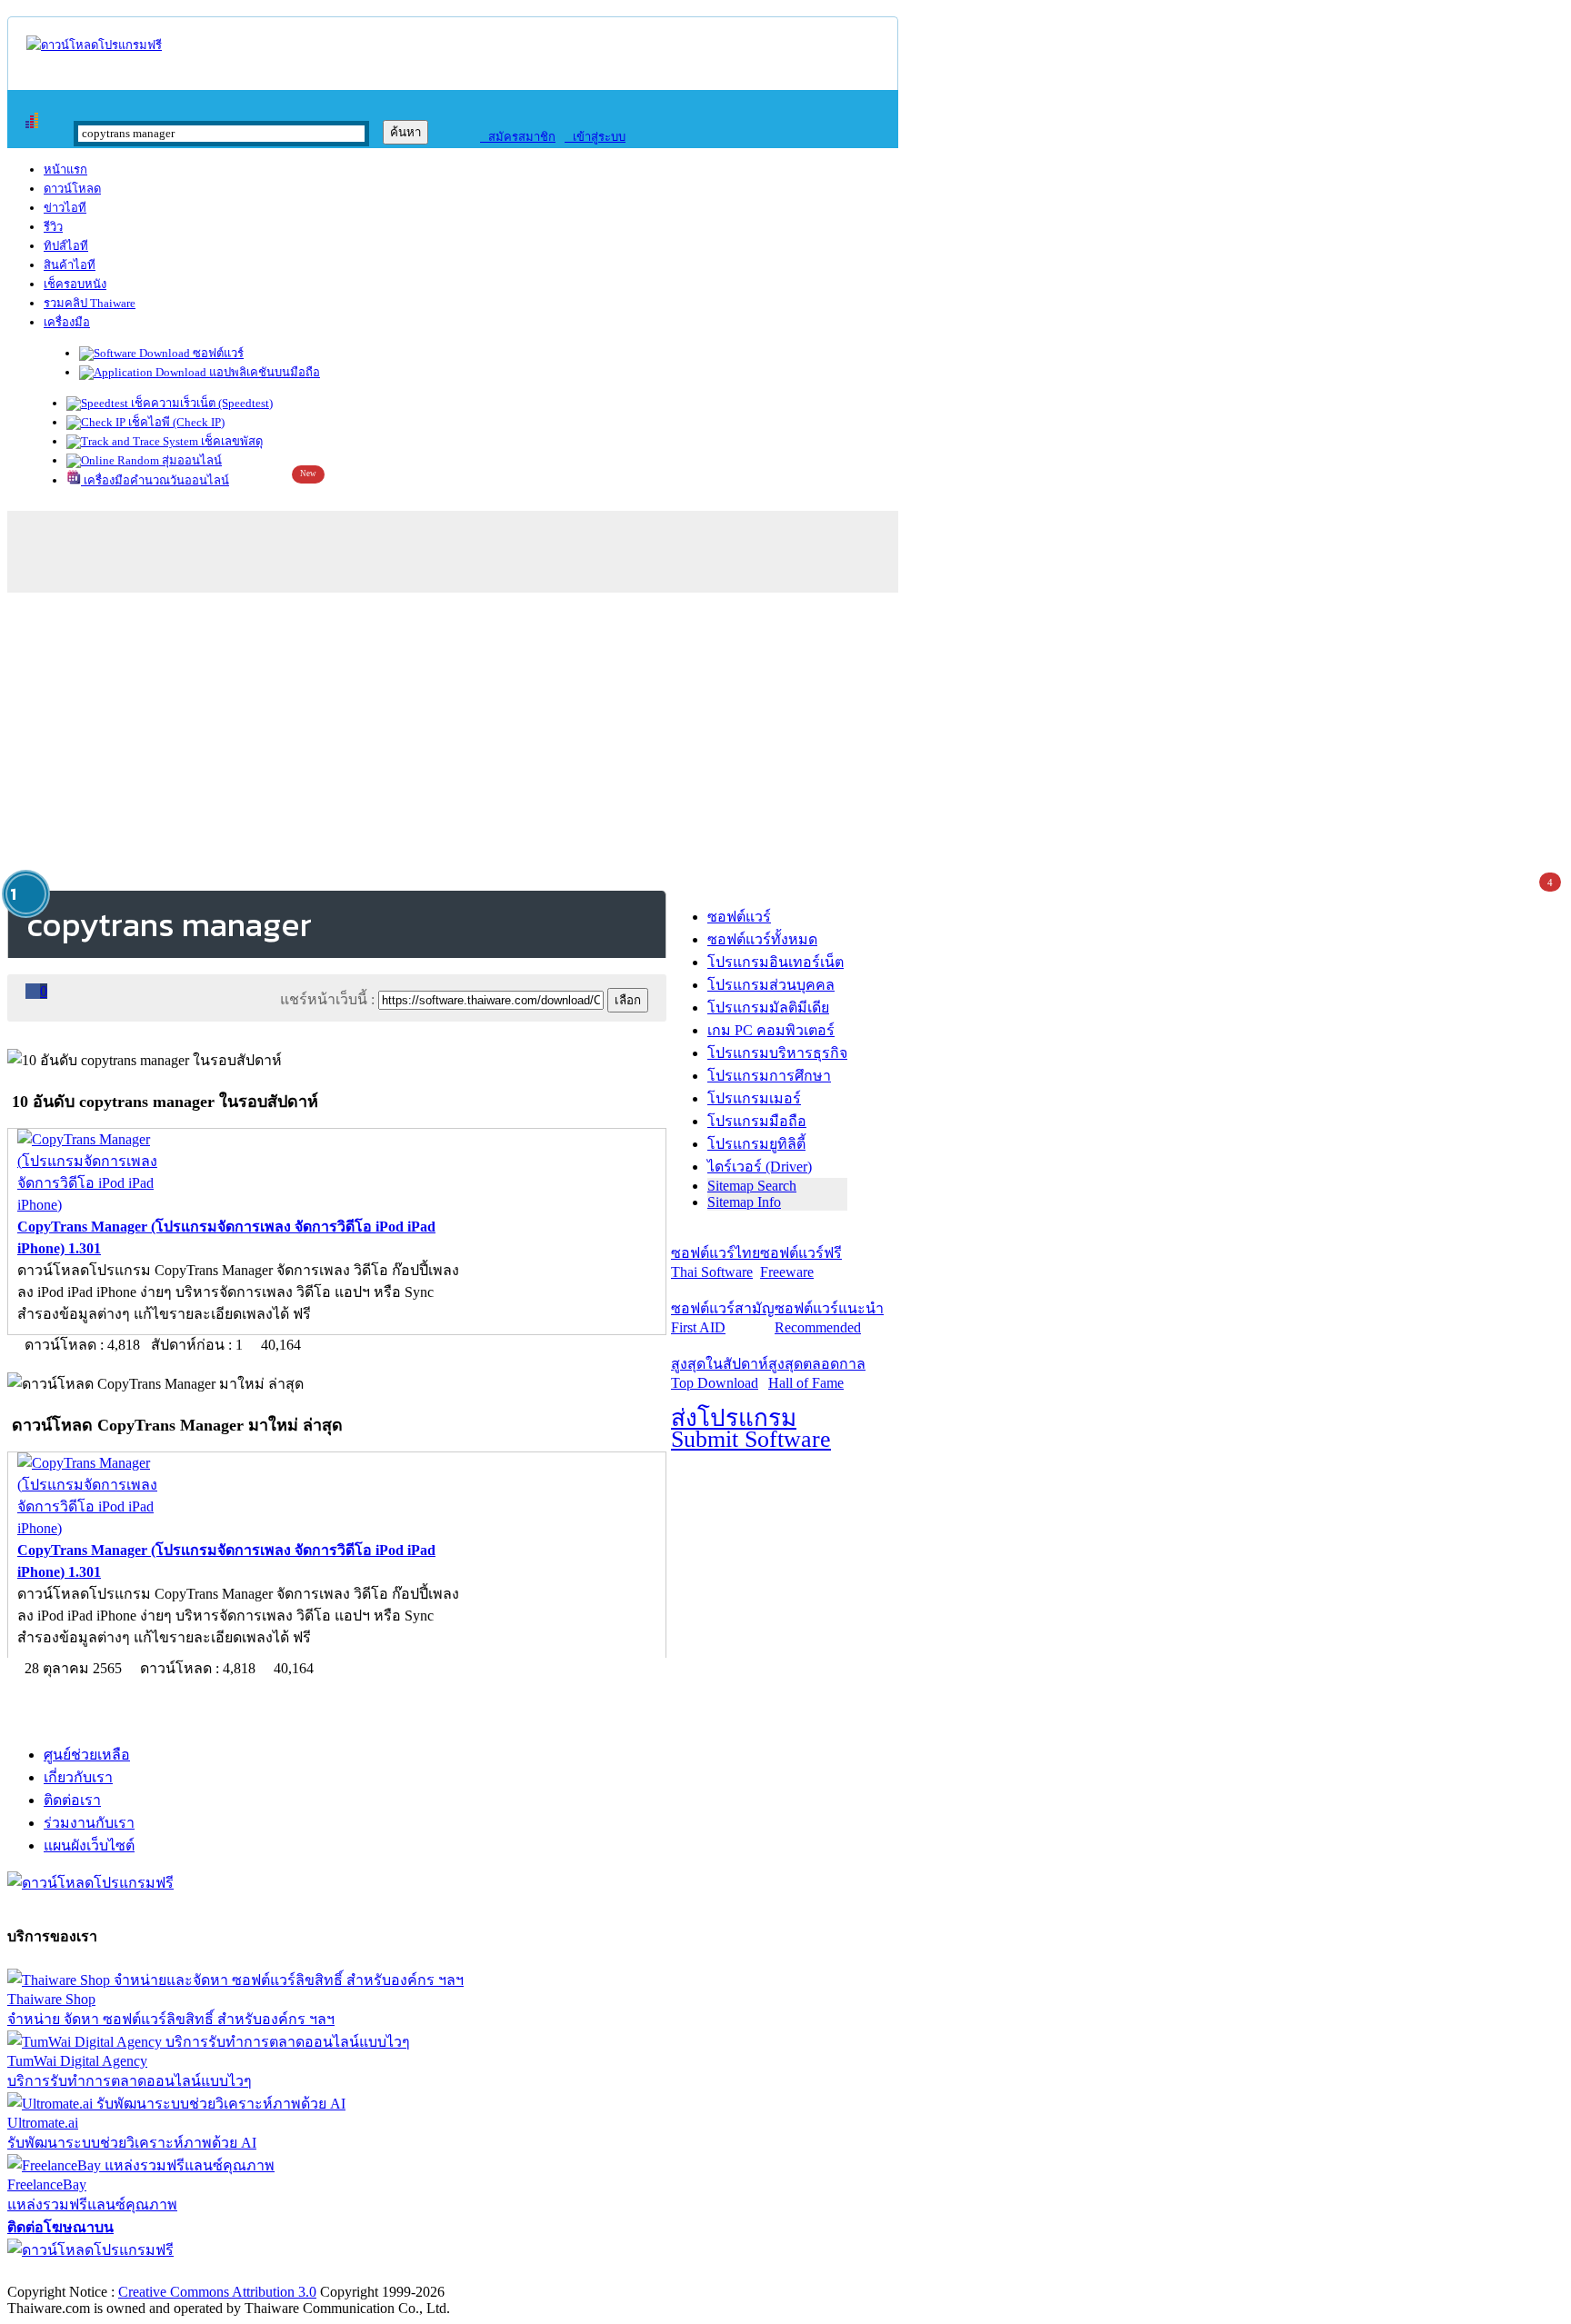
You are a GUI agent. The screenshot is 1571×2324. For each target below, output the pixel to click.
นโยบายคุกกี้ (375, 2273)
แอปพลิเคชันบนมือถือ (263, 372)
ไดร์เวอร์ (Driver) (760, 1167)
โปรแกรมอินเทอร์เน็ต (775, 962)
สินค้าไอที (70, 265)
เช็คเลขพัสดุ (230, 441)
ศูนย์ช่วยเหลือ (87, 1755)
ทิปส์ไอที (66, 246)
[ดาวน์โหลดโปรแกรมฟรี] (94, 45)
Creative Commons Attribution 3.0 (217, 2292)
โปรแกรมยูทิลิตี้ (756, 1144)
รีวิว (53, 227)
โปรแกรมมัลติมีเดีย (768, 1007)
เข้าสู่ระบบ (595, 137)
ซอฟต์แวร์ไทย (715, 1262)
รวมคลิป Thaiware (90, 303)
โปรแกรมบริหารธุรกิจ (777, 1053)
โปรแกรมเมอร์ (754, 1098)
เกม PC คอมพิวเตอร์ (771, 1030)
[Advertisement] (785, 738)
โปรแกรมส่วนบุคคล (771, 985)
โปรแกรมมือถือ (757, 1121)
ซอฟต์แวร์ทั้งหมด (762, 939)
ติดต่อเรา (72, 1800)
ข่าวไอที (65, 208)
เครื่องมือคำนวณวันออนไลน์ (155, 480)
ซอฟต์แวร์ (217, 353)
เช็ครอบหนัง (75, 284)
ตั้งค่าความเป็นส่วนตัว (77, 2273)
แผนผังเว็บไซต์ (89, 1845)
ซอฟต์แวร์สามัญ (723, 1318)
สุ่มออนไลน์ (190, 460)
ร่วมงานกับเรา (89, 1823)
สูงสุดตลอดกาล (817, 1373)
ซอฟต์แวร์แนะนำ (829, 1318)
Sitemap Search (752, 1186)
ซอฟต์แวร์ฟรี (801, 1262)
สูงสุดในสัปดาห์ (720, 1373)
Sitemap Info (744, 1202)
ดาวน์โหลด (72, 189)
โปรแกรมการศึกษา (769, 1076)
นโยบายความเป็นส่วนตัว (241, 2273)
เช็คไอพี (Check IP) (175, 422)
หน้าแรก (65, 170)
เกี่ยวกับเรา (78, 1777)
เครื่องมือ (67, 322)
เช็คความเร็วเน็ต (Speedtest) (200, 403)
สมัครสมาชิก (518, 137)
